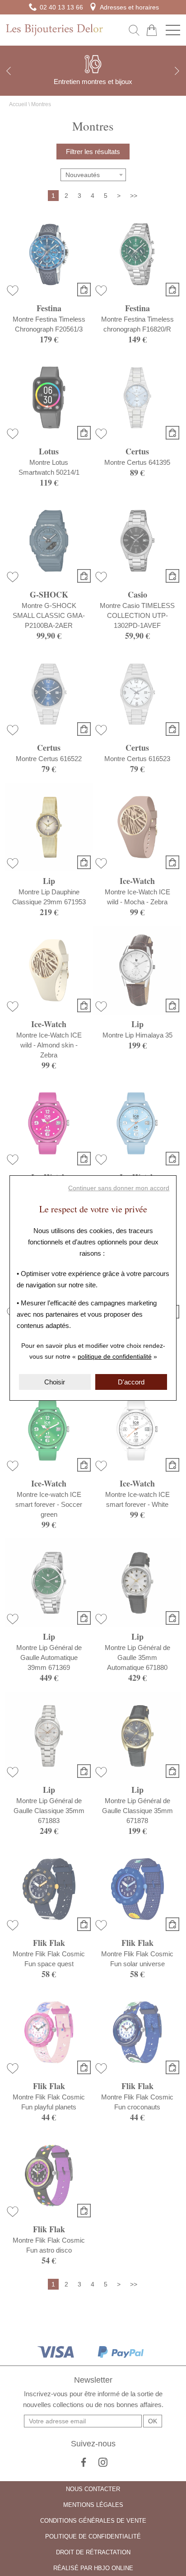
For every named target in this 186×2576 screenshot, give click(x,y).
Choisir (55, 1382)
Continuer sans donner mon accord (119, 1188)
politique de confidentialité (115, 1356)
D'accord (131, 1382)
